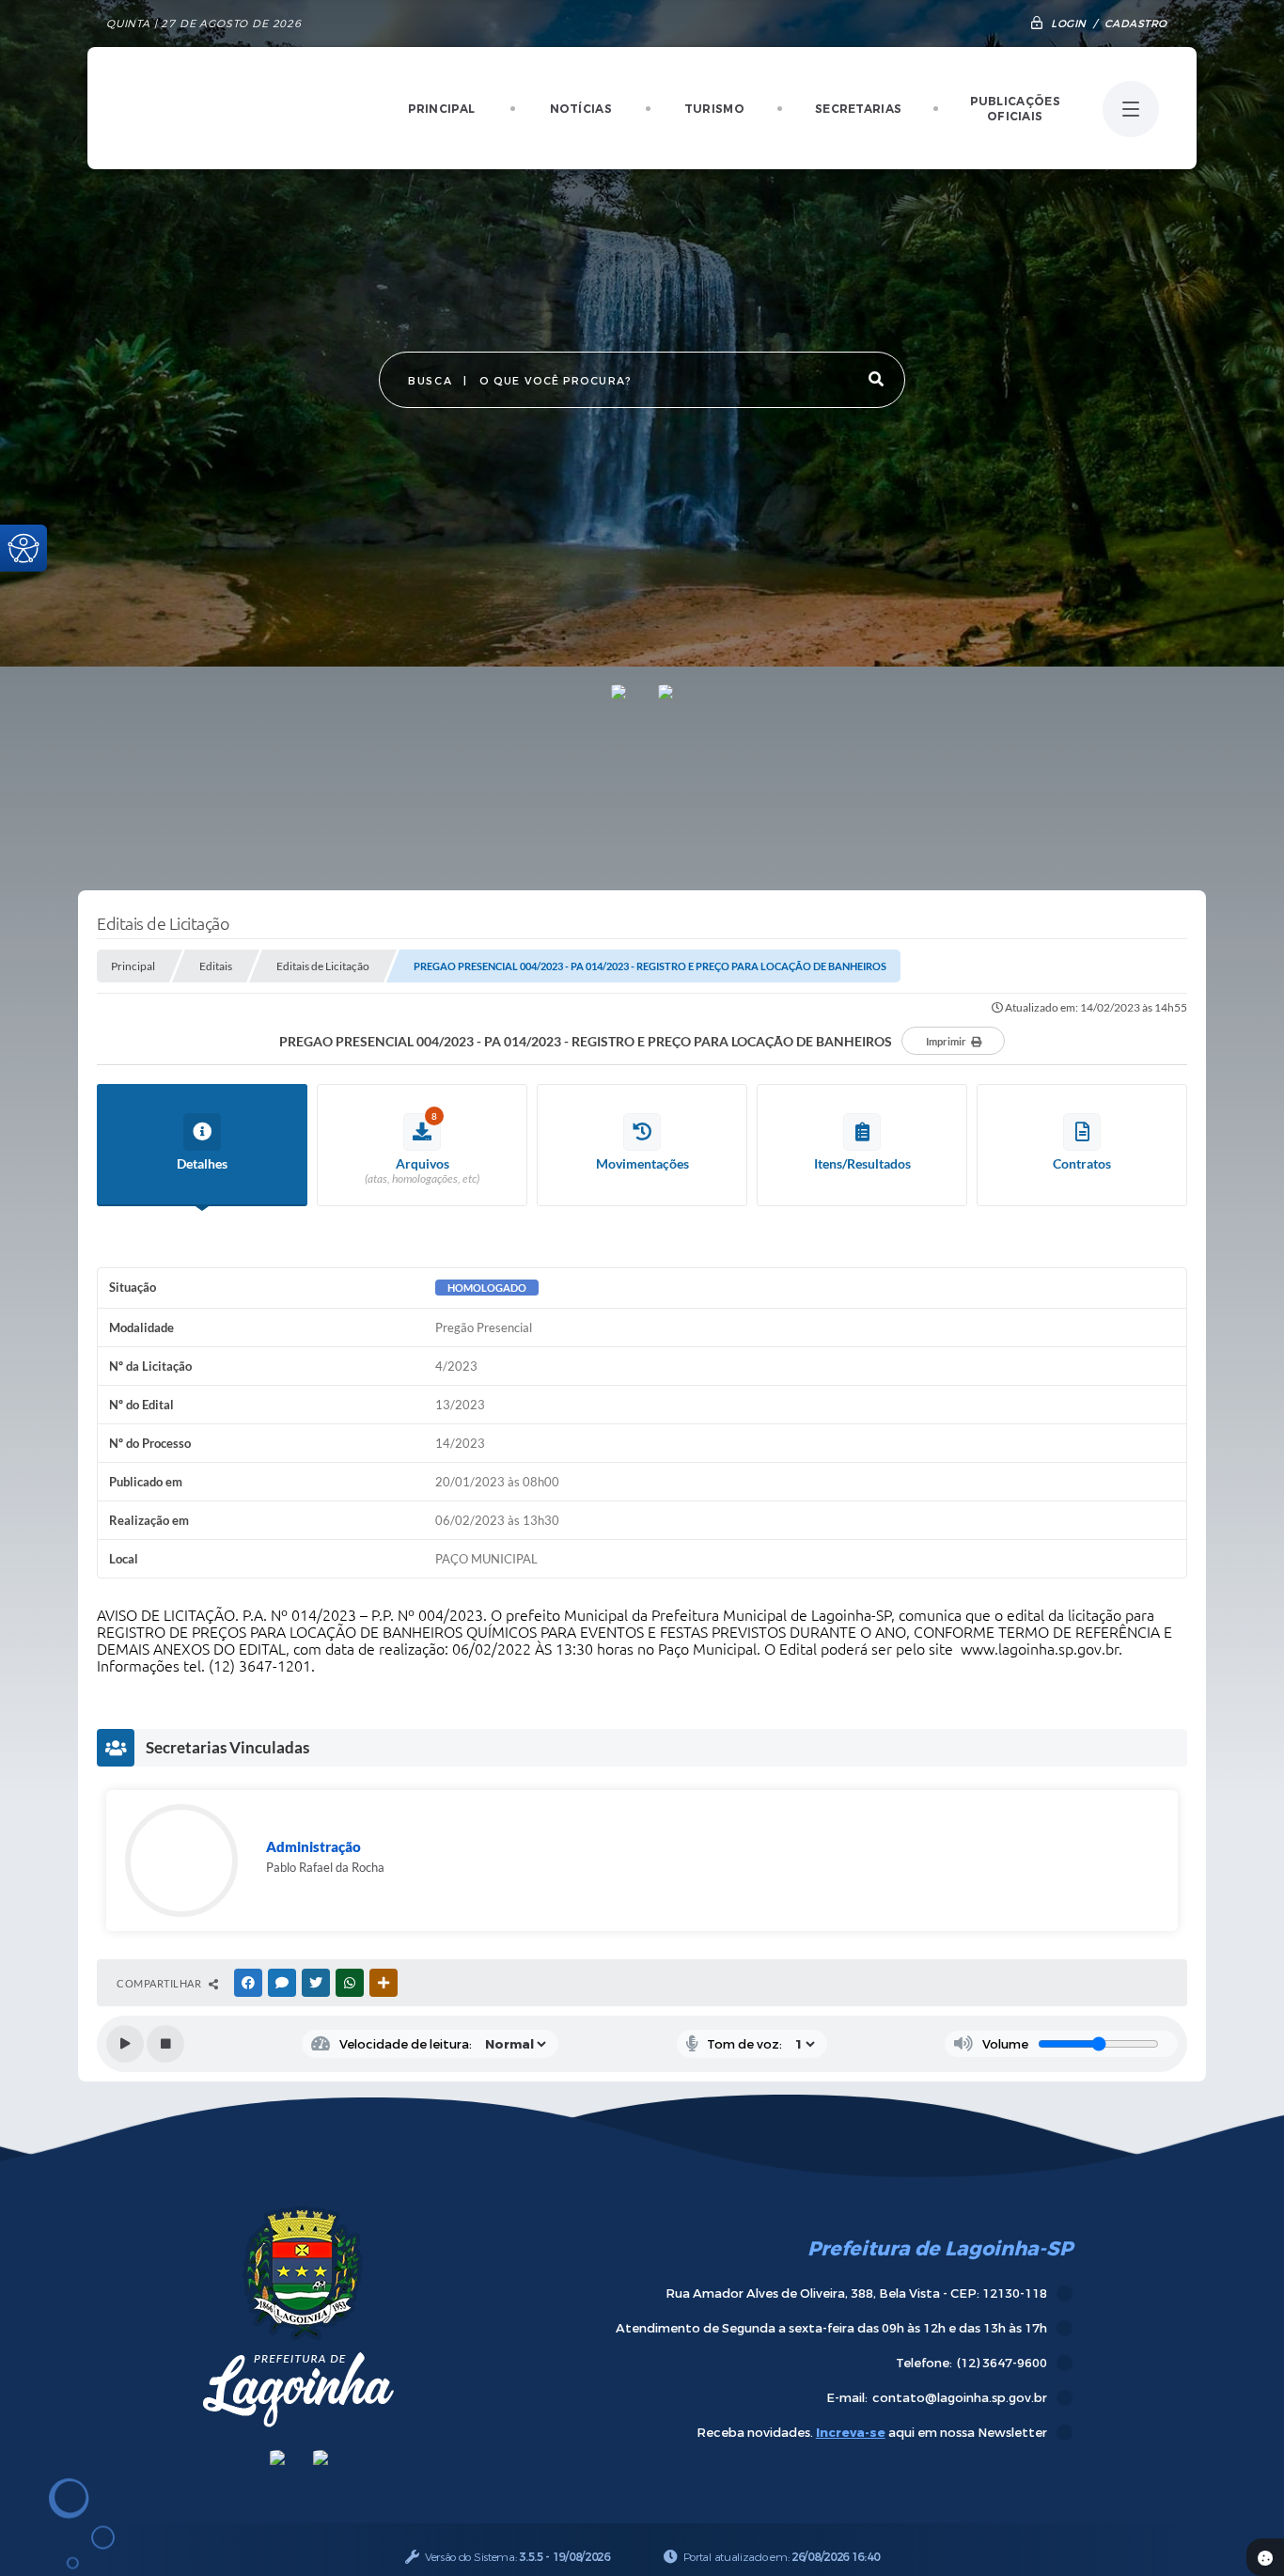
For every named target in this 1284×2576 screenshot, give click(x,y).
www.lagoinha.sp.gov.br (1040, 1649)
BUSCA (430, 381)
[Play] (125, 2044)
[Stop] (165, 2044)
